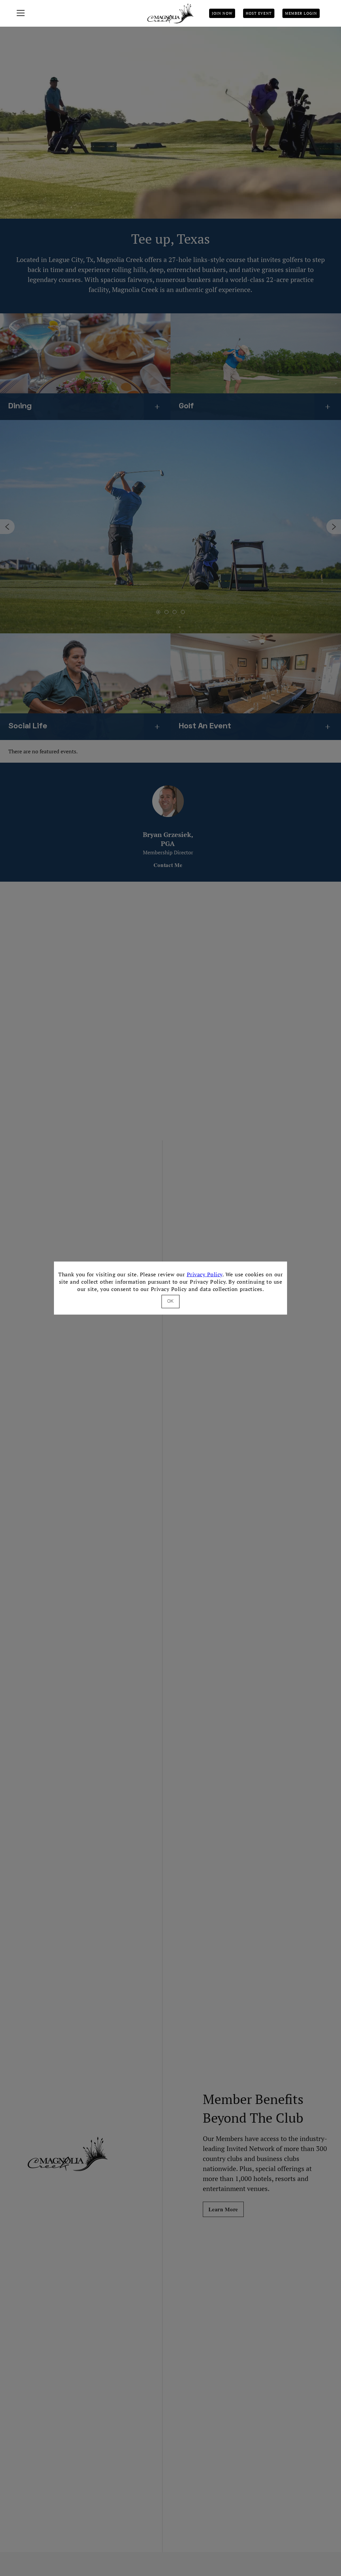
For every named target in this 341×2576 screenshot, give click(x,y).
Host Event (259, 13)
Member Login (301, 13)
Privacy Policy (205, 1274)
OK (170, 1301)
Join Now (222, 13)
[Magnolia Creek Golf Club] (170, 13)
